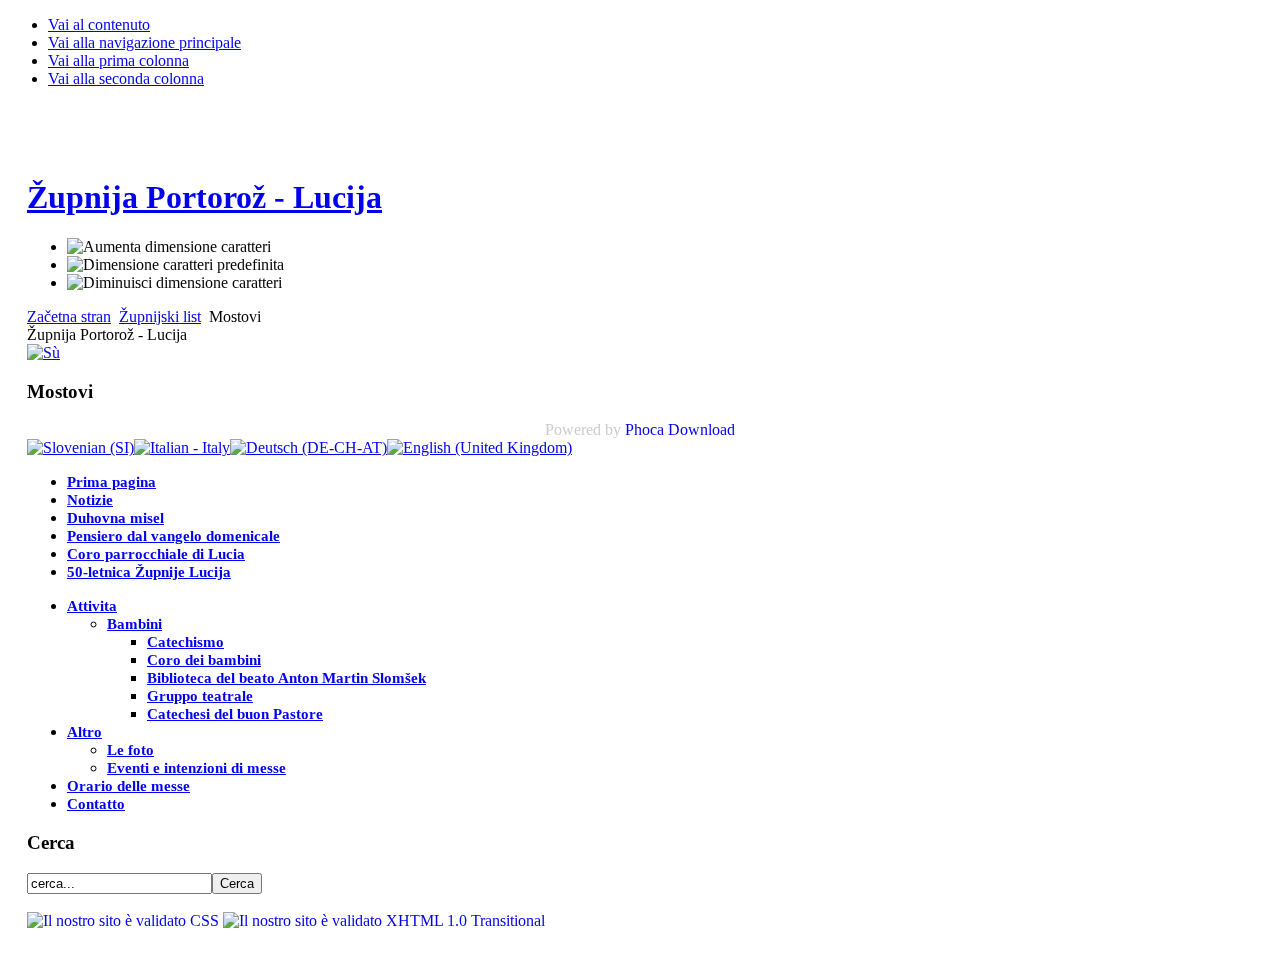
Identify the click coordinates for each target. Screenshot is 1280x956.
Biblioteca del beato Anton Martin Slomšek (286, 678)
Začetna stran (69, 316)
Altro (84, 732)
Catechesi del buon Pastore (235, 714)
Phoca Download (680, 429)
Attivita (92, 606)
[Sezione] (43, 352)
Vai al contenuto (99, 24)
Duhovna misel (115, 518)
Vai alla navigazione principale (144, 42)
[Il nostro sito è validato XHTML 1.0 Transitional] (384, 920)
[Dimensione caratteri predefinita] (175, 265)
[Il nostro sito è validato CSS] (125, 920)
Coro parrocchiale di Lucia (156, 554)
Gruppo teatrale (200, 696)
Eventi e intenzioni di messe (196, 768)
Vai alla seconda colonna (126, 78)
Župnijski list (160, 316)
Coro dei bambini (204, 660)
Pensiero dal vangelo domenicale (173, 536)
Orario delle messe (128, 786)
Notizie (90, 500)
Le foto (130, 750)
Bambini (134, 624)
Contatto (96, 804)
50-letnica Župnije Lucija (149, 572)
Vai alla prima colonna (118, 60)
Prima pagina (111, 482)
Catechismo (185, 642)
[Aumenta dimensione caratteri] (169, 247)
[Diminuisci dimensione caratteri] (174, 283)
